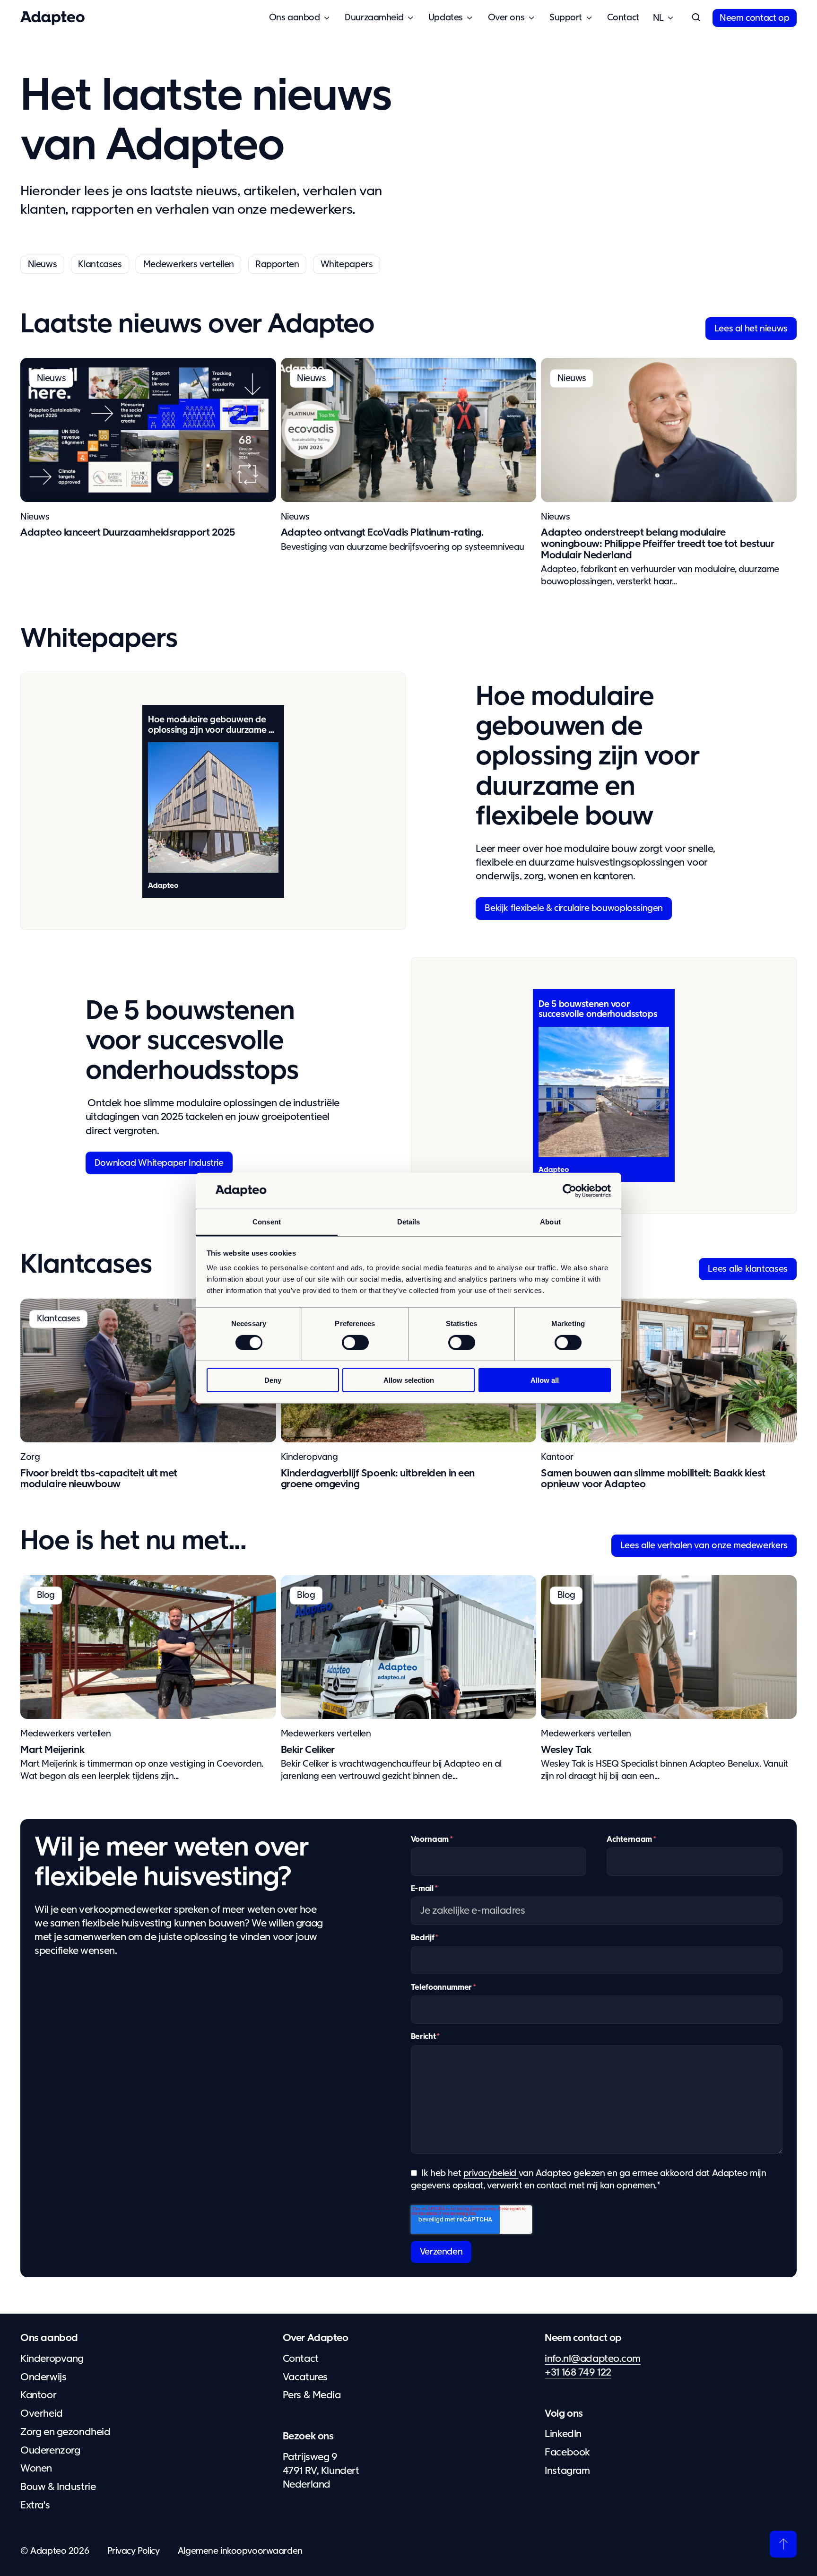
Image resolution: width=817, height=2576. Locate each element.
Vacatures (305, 2377)
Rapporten (277, 265)
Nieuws (43, 265)
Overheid (42, 2414)
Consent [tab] (267, 1222)
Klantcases (100, 265)
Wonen (36, 2469)
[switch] (355, 1342)
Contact (623, 18)
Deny (273, 1380)
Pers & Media (312, 2395)
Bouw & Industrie (58, 2487)
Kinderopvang (309, 1457)
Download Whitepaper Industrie (159, 1163)
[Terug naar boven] (783, 2544)
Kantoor (557, 1457)
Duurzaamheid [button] (374, 18)
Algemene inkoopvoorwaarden (240, 2551)
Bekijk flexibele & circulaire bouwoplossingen (574, 908)
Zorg (30, 1457)
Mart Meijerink (52, 1750)
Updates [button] (446, 18)
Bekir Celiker (308, 1750)
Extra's (35, 2506)
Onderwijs (43, 2377)
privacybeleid (491, 2173)
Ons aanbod (49, 2338)
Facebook (567, 2453)
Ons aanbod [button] (295, 18)
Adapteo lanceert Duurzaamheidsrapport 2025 (128, 533)
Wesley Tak (566, 1750)
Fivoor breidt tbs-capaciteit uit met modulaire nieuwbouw (99, 1479)
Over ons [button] (506, 18)
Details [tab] (409, 1222)
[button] (696, 18)
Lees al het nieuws (751, 329)
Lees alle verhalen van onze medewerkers (704, 1546)
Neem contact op (754, 18)
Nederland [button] (658, 18)
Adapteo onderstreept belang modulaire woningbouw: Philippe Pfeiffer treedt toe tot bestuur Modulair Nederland (658, 544)
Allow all (545, 1380)
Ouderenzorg (50, 2451)
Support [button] (566, 18)
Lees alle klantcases (747, 1269)
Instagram (567, 2471)
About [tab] (550, 1222)
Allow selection (409, 1380)
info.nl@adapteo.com (593, 2359)
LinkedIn (563, 2434)
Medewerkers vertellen (189, 265)
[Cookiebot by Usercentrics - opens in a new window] (569, 1191)
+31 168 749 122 (578, 2373)
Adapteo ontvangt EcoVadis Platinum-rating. (382, 533)
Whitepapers (347, 265)
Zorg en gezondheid (65, 2432)
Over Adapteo (316, 2338)
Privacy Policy (134, 2551)
